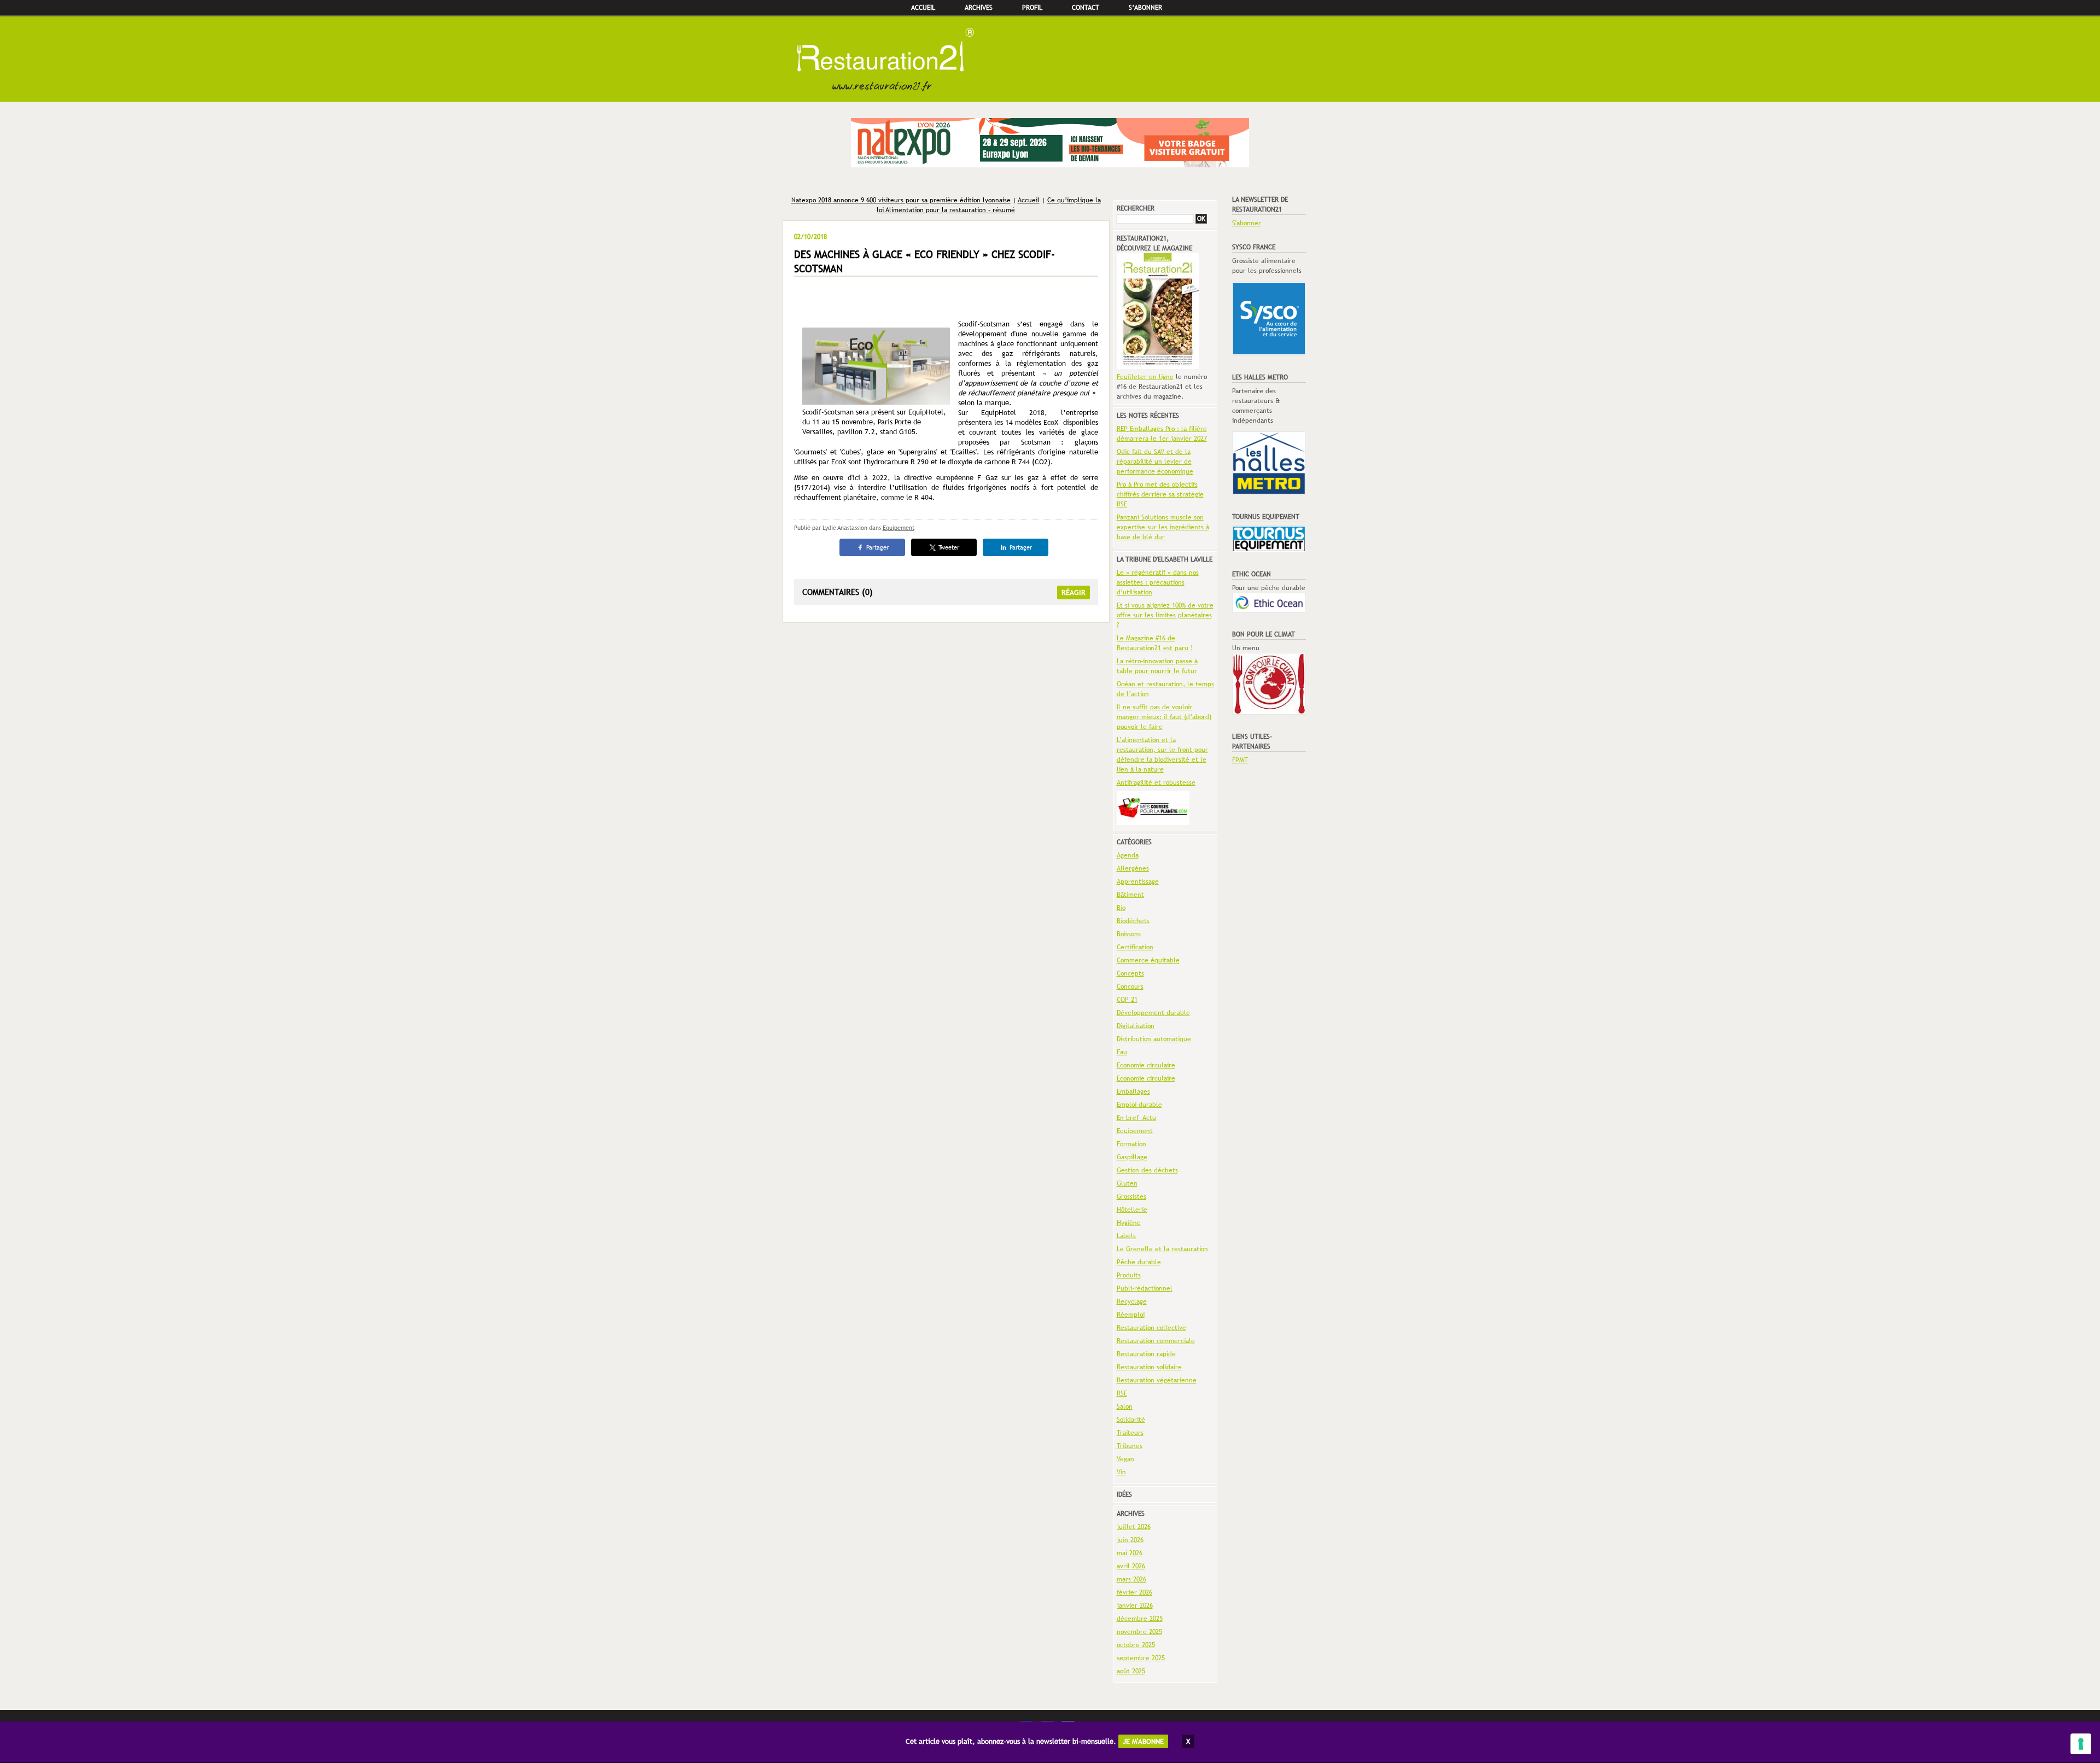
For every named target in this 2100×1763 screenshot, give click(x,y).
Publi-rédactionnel (1145, 1288)
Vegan (1125, 1459)
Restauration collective (1151, 1328)
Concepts (1130, 973)
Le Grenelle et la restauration (1162, 1249)
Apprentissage (1138, 881)
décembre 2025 (1140, 1619)
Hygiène (1129, 1223)
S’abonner (1145, 8)
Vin (1121, 1472)
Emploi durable (1139, 1105)
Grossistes (1131, 1196)
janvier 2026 (1135, 1606)
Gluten (1127, 1183)
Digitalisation (1136, 1026)
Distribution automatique (1154, 1039)
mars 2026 (1131, 1579)
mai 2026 (1130, 1553)
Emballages (1133, 1091)
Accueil (923, 8)
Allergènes (1133, 868)
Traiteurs (1130, 1433)
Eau (1122, 1052)
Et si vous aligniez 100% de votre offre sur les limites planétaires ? (1165, 615)
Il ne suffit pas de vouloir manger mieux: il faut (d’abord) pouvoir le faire (1164, 717)
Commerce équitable (1148, 960)
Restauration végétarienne (1157, 1380)
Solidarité (1131, 1420)
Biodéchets (1133, 921)
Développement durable (1153, 1013)
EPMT (1240, 760)
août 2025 (1131, 1671)
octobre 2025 (1136, 1645)
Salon (1125, 1406)
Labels (1126, 1236)
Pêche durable (1139, 1262)
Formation (1131, 1144)
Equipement (899, 528)
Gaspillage (1132, 1157)
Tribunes (1130, 1446)
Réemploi (1131, 1315)
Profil (1032, 8)
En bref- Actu (1136, 1118)
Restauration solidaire (1149, 1367)
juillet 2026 (1134, 1527)
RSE (1122, 1393)
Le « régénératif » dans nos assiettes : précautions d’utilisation (1158, 582)
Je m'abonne (1143, 1741)
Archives (979, 8)
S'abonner (1247, 223)
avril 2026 (1131, 1566)
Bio (1121, 908)
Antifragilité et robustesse (1156, 783)
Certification (1135, 947)
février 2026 (1134, 1592)
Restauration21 (1050, 59)
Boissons (1129, 934)
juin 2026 (1130, 1540)
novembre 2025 (1139, 1632)
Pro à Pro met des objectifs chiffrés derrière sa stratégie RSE (1160, 494)
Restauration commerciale (1156, 1341)
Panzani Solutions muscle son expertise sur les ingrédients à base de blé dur (1163, 527)
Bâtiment (1130, 895)
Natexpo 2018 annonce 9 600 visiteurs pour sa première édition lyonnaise (901, 200)
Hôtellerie (1132, 1210)
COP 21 (1127, 1000)
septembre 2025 (1141, 1658)
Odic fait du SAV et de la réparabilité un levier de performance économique (1155, 462)
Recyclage (1132, 1301)
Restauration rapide (1146, 1354)
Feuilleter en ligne (1145, 377)
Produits (1129, 1275)
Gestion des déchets (1147, 1170)
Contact (1086, 8)
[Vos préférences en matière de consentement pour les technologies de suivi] (2081, 1744)
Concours (1130, 986)
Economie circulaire (1146, 1065)
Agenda (1128, 855)
